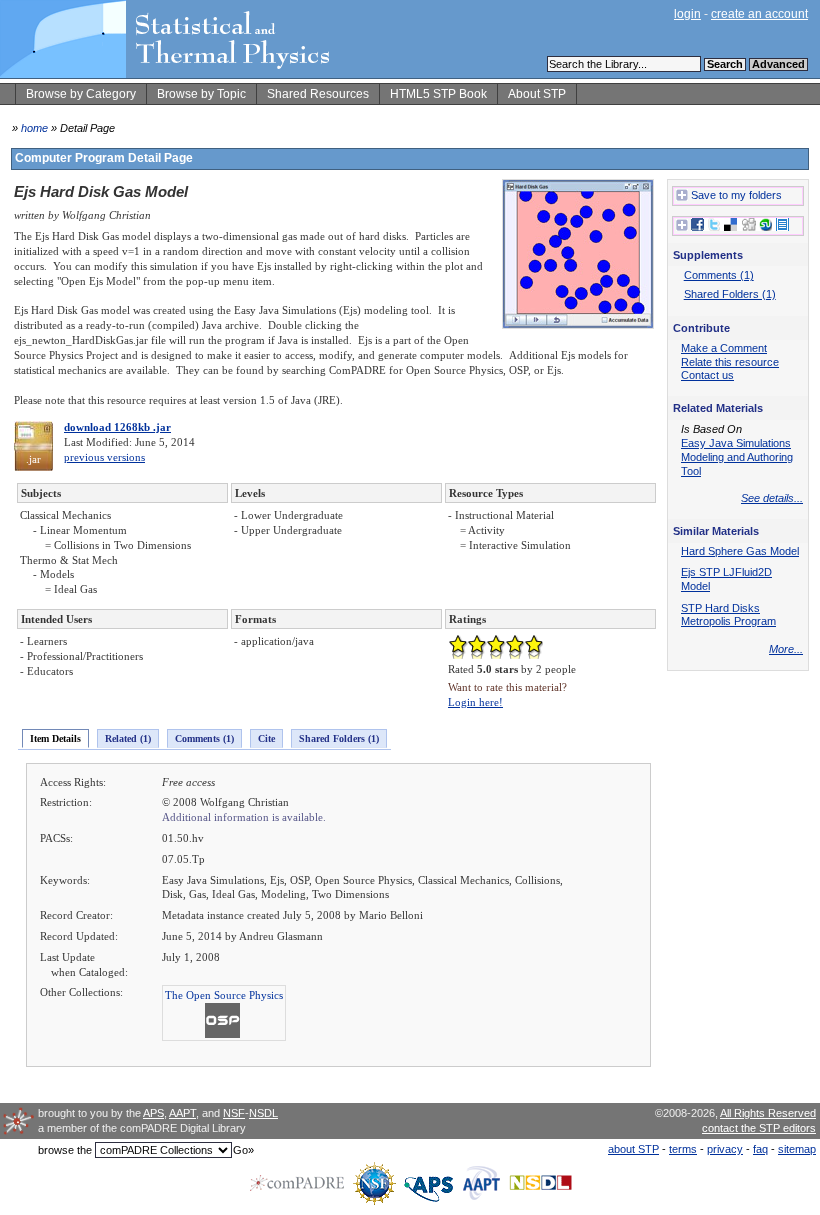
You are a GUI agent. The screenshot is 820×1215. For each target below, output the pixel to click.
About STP (537, 94)
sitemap (797, 1149)
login (687, 14)
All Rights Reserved (768, 1113)
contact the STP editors (759, 1128)
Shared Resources (318, 94)
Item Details (55, 738)
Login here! (475, 702)
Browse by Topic (201, 94)
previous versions (104, 457)
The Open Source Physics (224, 995)
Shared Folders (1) (339, 738)
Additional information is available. (244, 817)
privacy (725, 1149)
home (34, 128)
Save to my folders (736, 195)
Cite (266, 738)
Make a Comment (724, 348)
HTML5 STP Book (438, 94)
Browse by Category (81, 94)
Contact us (707, 375)
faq (760, 1149)
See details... (772, 498)
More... (786, 649)
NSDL (263, 1113)
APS (153, 1113)
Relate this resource (730, 362)
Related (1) (128, 738)
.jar (33, 459)
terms (683, 1149)
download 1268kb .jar (117, 427)
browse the (65, 1150)
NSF (234, 1113)
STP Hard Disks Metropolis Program (728, 615)
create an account (759, 14)
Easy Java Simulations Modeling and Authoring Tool (737, 456)
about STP (633, 1149)
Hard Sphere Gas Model (740, 551)
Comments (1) (204, 738)
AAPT (182, 1113)
